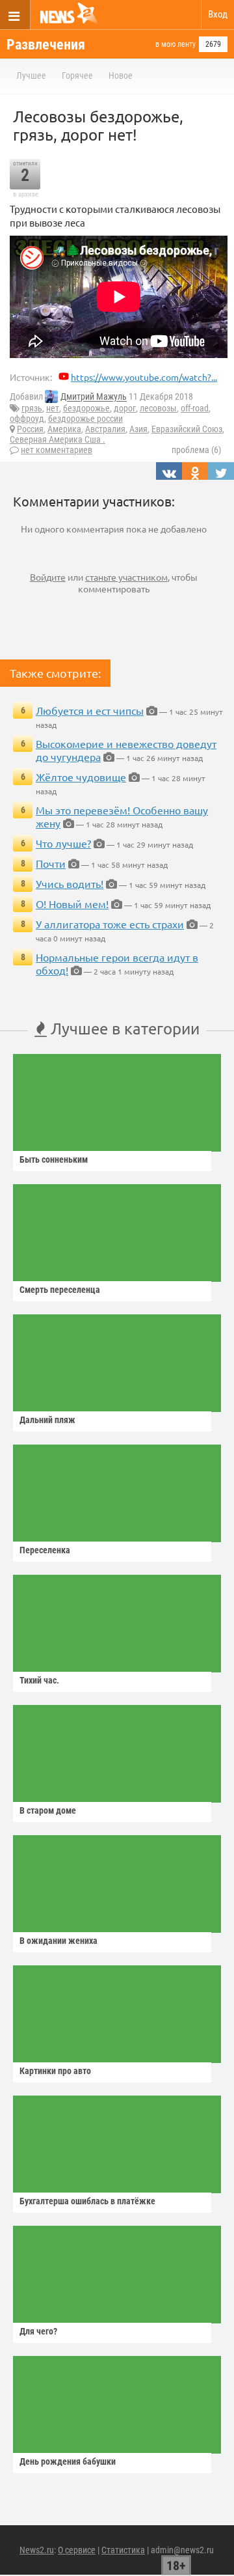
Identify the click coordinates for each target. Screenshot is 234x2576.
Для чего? (38, 2331)
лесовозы (158, 408)
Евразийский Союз (187, 429)
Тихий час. (39, 1680)
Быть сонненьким (54, 1159)
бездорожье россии (85, 419)
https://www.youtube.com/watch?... (144, 377)
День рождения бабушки (68, 2461)
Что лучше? (63, 843)
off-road (195, 408)
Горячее (77, 76)
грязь (32, 408)
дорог (125, 408)
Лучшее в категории (123, 1028)
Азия (138, 429)
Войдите (48, 577)
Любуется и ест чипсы (90, 710)
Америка (64, 429)
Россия (30, 429)
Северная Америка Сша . (58, 439)
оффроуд (27, 419)
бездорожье (86, 408)
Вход (218, 14)
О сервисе (77, 2550)
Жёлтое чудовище (81, 777)
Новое (121, 76)
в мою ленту (175, 44)
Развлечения (46, 45)
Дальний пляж (47, 1420)
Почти (51, 863)
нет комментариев (57, 450)
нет (53, 408)
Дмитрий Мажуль (94, 397)
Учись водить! (70, 883)
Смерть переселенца (60, 1290)
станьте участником (126, 577)
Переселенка (45, 1550)
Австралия (105, 429)
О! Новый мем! (72, 904)
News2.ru (37, 2550)
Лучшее (31, 76)
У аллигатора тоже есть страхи (110, 924)
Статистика (123, 2550)
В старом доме (48, 1810)
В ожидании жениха (58, 1941)
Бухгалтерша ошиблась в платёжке (87, 2201)
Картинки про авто (55, 2071)
